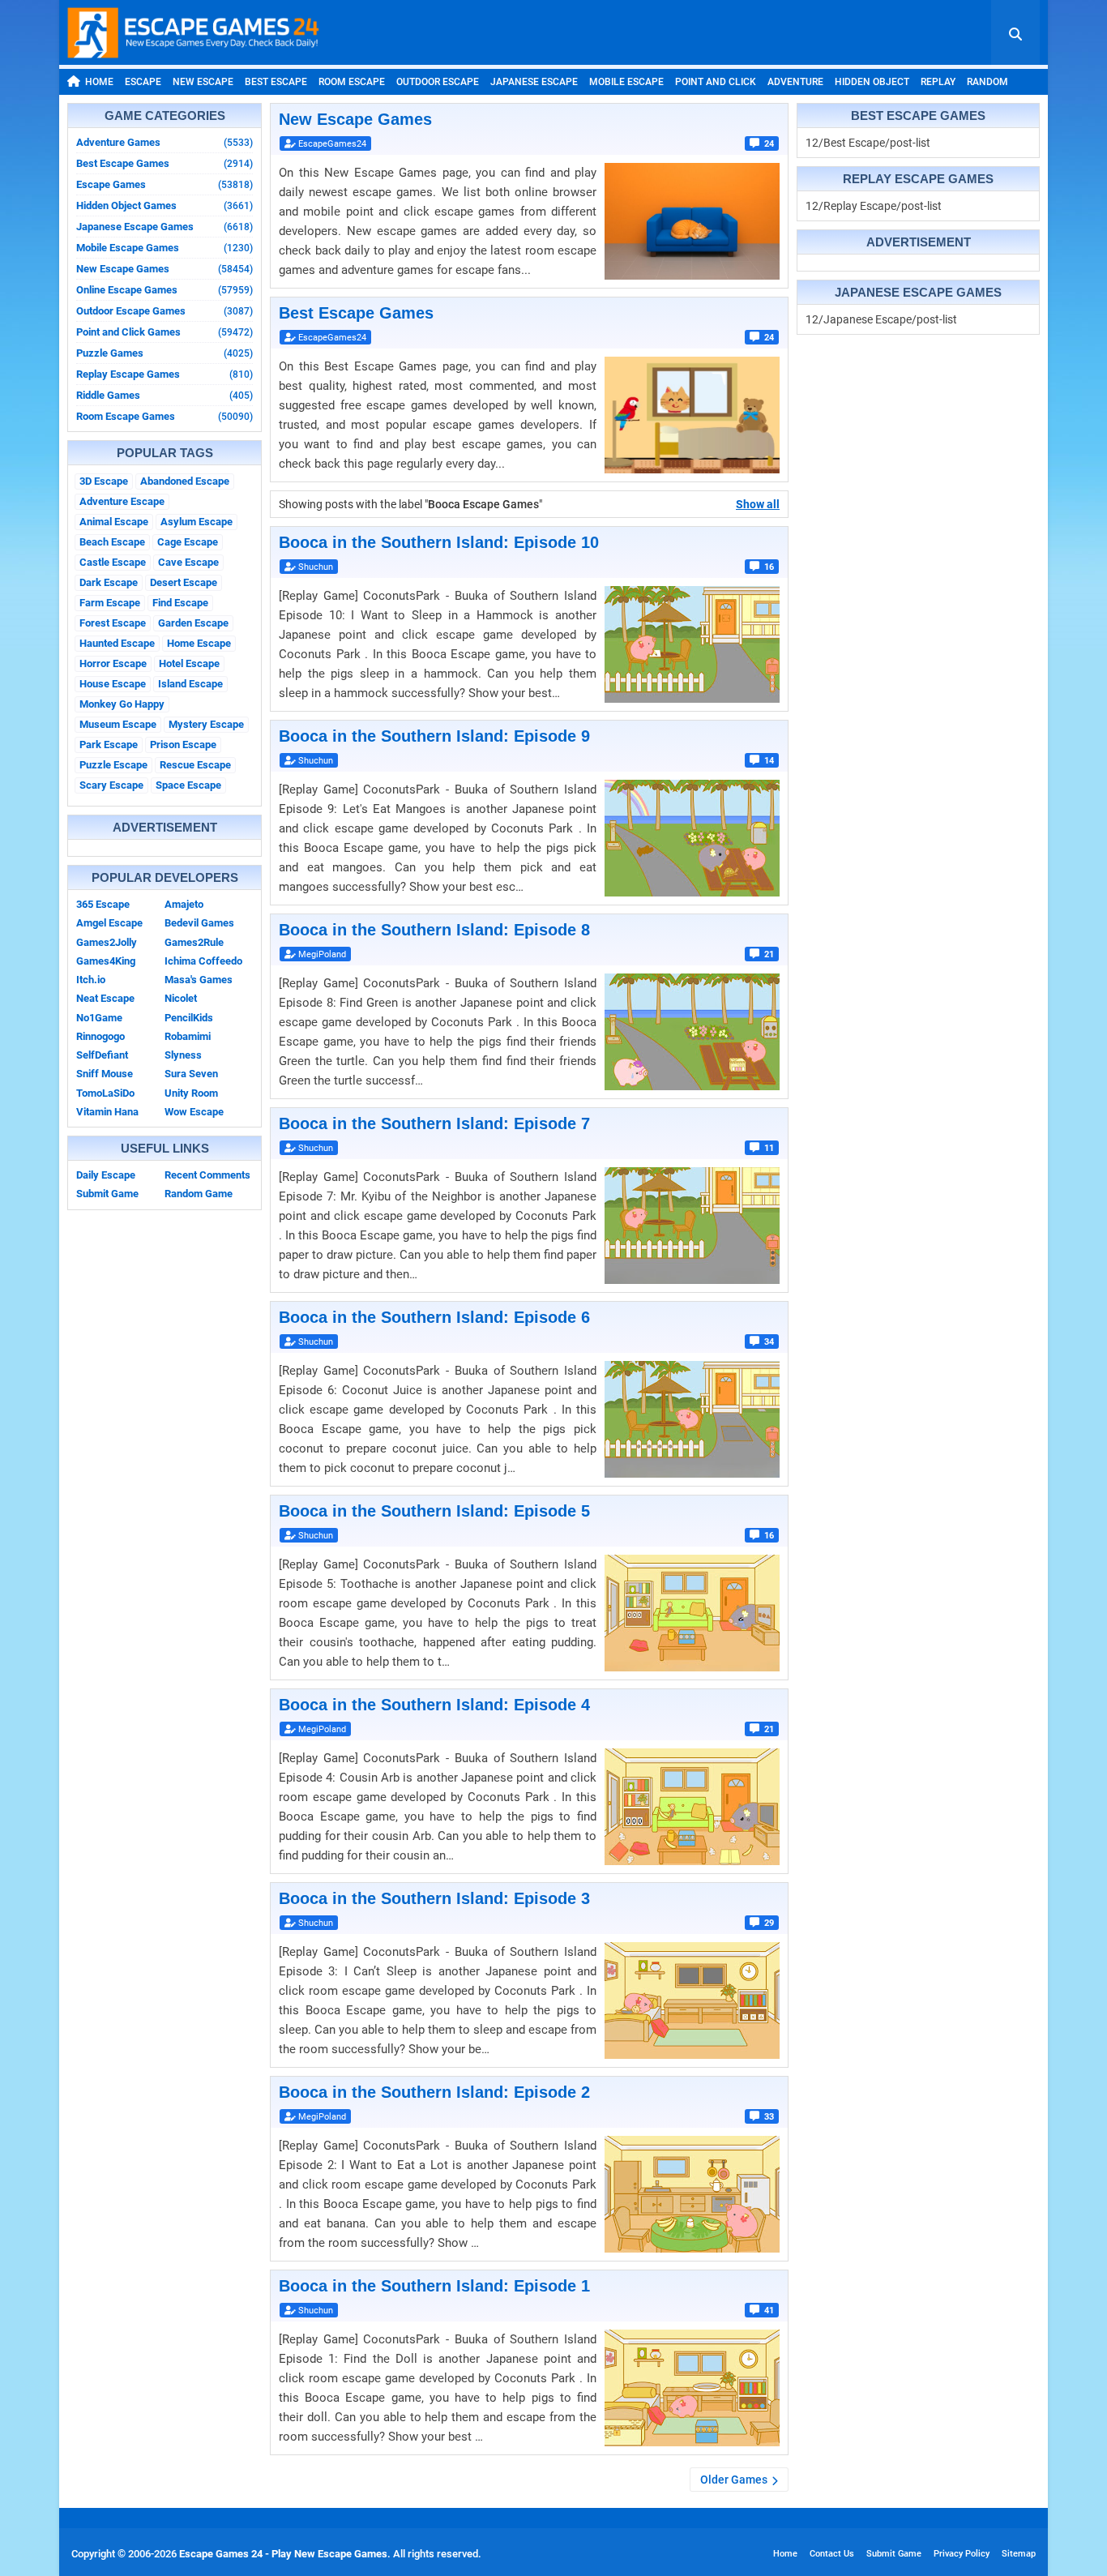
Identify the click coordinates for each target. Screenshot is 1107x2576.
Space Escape (188, 785)
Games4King (106, 961)
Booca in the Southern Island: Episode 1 (434, 2286)
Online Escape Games (165, 290)
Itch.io (91, 980)
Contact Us (832, 2554)
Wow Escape (194, 1112)
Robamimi (188, 1036)
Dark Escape (109, 582)
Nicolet (181, 998)
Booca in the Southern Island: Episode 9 (434, 736)
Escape (143, 82)
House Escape (113, 684)
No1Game (99, 1018)
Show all (758, 504)
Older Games (734, 2480)
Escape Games (165, 184)
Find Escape (180, 603)
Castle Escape (113, 562)
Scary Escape (111, 785)
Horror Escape (113, 663)
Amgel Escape (109, 923)
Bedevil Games (199, 923)
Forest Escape (113, 623)
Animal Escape (114, 522)
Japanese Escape (534, 82)
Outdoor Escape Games (165, 311)
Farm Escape (110, 603)
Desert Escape (184, 582)
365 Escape (103, 904)
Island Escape (190, 684)
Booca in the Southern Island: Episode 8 (434, 930)
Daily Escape (106, 1175)
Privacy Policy (962, 2554)
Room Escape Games (165, 416)
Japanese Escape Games (165, 227)
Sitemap (1019, 2554)
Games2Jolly (107, 942)
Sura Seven (191, 1074)
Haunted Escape (117, 643)
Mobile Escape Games (165, 248)
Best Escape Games (165, 163)
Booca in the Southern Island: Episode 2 (434, 2092)
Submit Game (107, 1194)
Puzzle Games (165, 353)
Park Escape (109, 745)
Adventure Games (165, 142)
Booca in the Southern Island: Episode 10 (439, 542)
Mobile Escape (626, 82)
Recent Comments (207, 1175)
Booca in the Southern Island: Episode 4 (434, 1705)
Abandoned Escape (185, 481)
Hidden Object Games (165, 205)
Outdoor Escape (438, 82)
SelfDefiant (102, 1055)
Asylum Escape (197, 522)
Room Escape (352, 82)
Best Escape (276, 82)
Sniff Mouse (105, 1074)
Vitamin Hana (107, 1112)
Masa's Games (199, 980)
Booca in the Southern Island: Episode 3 (434, 1898)
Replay (938, 82)
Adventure (795, 82)
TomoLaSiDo (105, 1093)
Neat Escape (105, 998)
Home (99, 82)
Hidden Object (872, 82)
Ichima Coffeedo (203, 961)
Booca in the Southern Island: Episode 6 (434, 1317)
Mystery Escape (206, 724)
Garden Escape (193, 623)
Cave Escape (188, 562)
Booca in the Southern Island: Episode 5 (434, 1511)
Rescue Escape (195, 765)
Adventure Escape (122, 501)
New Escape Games (165, 269)
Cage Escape (188, 542)
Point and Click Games (165, 332)
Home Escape (199, 643)
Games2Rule (194, 942)
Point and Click (716, 82)
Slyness (183, 1055)
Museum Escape (118, 724)
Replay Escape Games (165, 374)
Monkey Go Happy (122, 704)
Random (987, 82)
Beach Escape (112, 542)
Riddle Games (165, 395)
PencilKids (189, 1018)
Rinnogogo (100, 1036)
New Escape (203, 82)
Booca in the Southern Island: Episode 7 (434, 1123)
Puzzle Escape (113, 765)
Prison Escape (183, 745)
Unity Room (191, 1093)
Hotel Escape (189, 663)
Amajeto (184, 904)
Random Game (199, 1194)
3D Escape (104, 481)
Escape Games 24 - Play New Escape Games (283, 2554)
